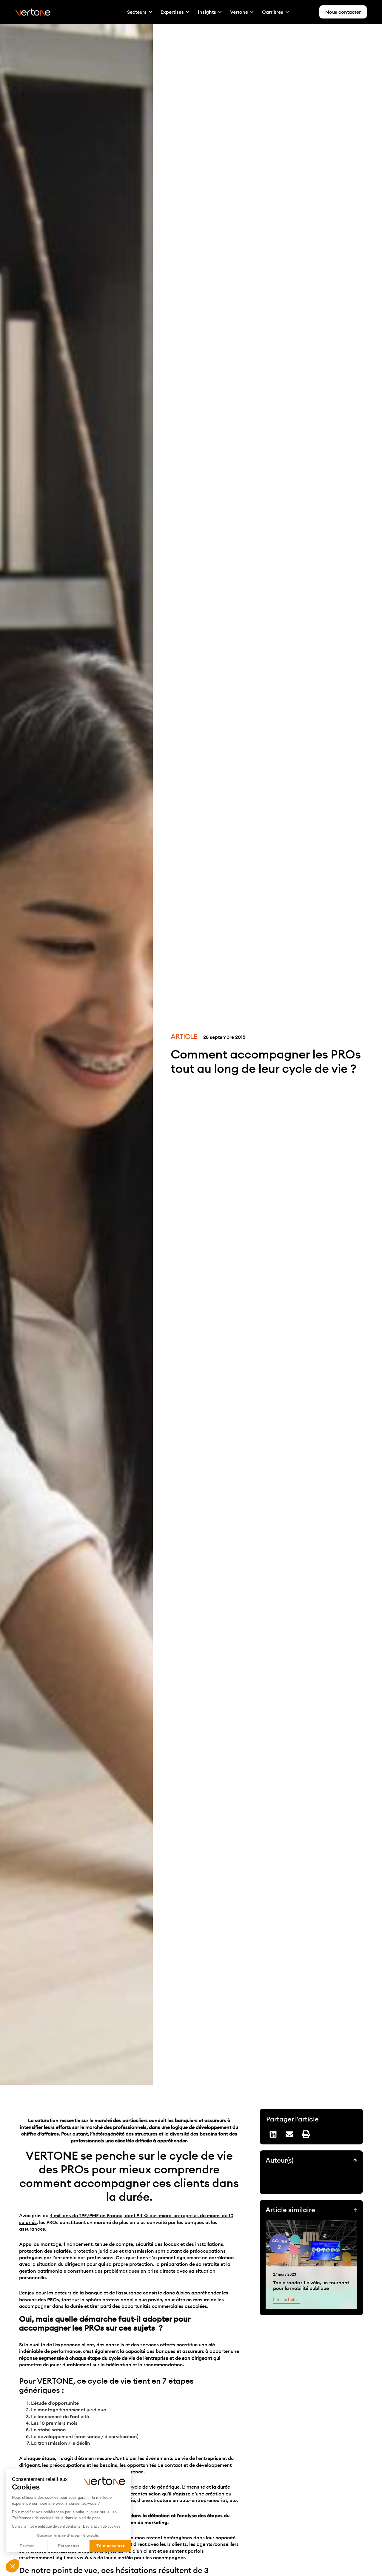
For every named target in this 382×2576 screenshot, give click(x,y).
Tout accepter (110, 2546)
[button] (13, 2566)
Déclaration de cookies (102, 2526)
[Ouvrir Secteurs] (150, 12)
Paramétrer (69, 2546)
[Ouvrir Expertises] (188, 12)
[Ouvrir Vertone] (252, 12)
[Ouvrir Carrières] (287, 12)
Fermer (27, 2546)
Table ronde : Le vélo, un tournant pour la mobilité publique (311, 2285)
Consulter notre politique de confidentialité (46, 2526)
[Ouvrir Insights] (220, 12)
